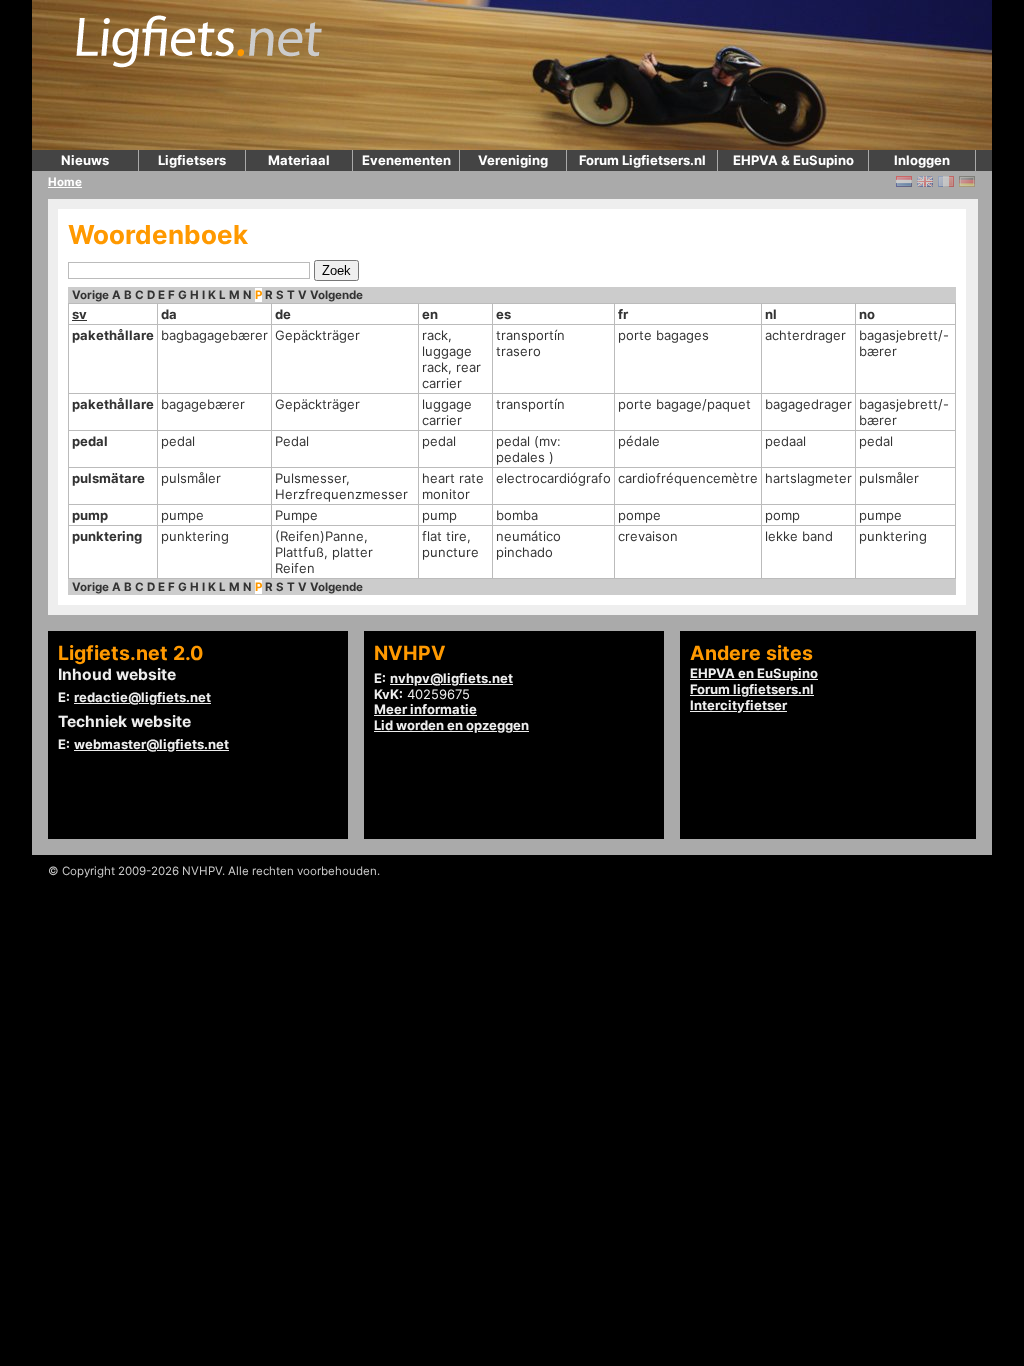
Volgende (336, 295)
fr (623, 314)
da (169, 314)
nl (771, 314)
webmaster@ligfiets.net (151, 744)
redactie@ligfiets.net (142, 697)
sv (79, 314)
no (867, 314)
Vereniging (513, 160)
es (503, 314)
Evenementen (406, 160)
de (283, 314)
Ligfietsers (192, 160)
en (430, 314)
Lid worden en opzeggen (451, 725)
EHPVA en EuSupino (754, 673)
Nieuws (85, 160)
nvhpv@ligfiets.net (451, 678)
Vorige (90, 295)
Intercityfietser (738, 705)
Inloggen (922, 160)
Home (65, 182)
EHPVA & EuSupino (793, 160)
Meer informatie (425, 709)
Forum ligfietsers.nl (752, 689)
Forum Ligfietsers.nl (642, 160)
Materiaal (299, 160)
